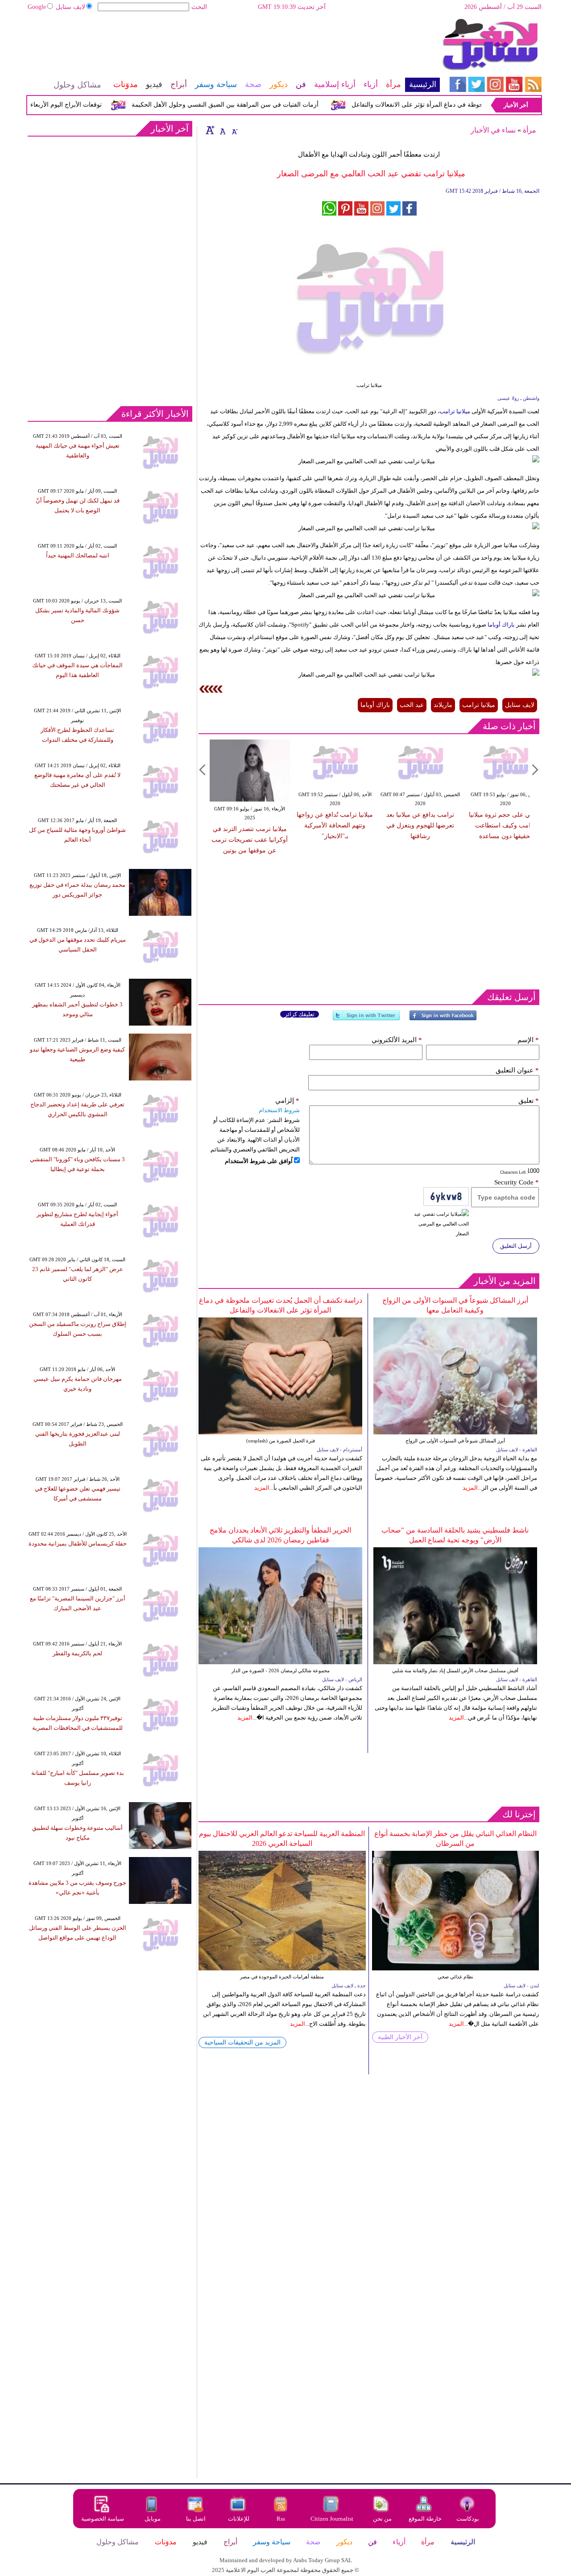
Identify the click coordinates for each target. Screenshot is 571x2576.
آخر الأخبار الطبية (400, 2037)
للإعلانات (239, 2519)
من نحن (382, 2519)
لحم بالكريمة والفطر (77, 1653)
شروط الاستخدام (279, 1110)
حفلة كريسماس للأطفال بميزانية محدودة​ (78, 1544)
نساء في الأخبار (493, 130)
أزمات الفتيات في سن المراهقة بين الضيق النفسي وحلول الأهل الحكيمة (254, 105)
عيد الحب (412, 705)
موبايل (153, 2519)
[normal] (222, 130)
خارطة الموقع (425, 2519)
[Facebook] (443, 1019)
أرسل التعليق (516, 1246)
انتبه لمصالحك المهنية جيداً (78, 555)
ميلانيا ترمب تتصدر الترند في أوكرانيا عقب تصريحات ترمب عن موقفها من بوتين (250, 840)
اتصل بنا (196, 2519)
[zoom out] (234, 130)
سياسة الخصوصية (103, 2519)
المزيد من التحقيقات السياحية (242, 2042)
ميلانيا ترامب (455, 411)
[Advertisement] (233, 47)
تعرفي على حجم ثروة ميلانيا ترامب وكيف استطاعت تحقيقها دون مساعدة (505, 825)
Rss (281, 2519)
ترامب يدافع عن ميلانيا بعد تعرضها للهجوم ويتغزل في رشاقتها (420, 825)
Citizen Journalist (332, 2519)
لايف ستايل (70, 7)
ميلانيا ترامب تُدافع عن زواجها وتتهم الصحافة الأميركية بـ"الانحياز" (335, 825)
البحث (199, 7)
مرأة (530, 130)
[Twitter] (366, 1019)
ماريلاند (443, 705)
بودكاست (468, 2519)
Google (37, 7)
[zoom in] (210, 130)
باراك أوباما (501, 625)
